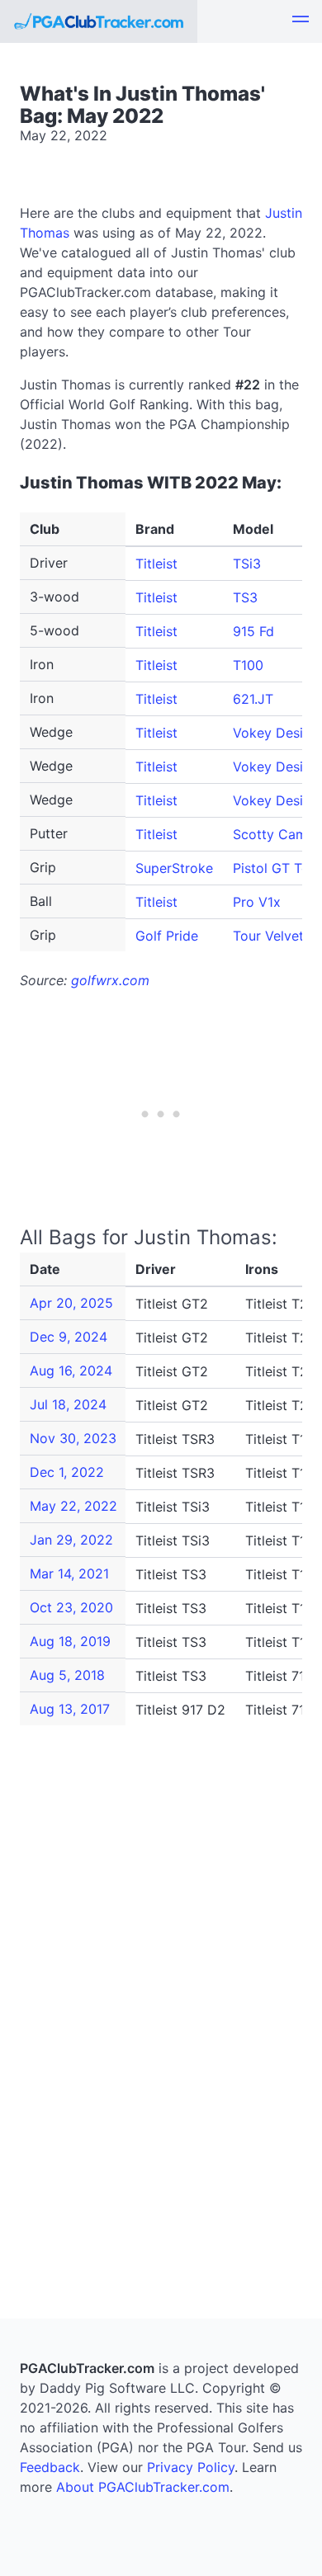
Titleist (156, 564)
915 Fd (253, 631)
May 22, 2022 (73, 1506)
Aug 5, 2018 (67, 1675)
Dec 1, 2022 (67, 1472)
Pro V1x (257, 902)
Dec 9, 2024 (69, 1337)
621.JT (253, 699)
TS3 (245, 597)
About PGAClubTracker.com (143, 2487)
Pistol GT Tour (277, 868)
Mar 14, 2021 (69, 1573)
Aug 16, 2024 (71, 1371)
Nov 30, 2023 (73, 1438)
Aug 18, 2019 (70, 1641)
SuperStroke (174, 868)
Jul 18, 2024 (68, 1404)
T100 (248, 665)
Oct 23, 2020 (71, 1607)
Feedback (50, 2467)
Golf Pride (167, 936)
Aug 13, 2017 (70, 1709)
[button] (301, 21)
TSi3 (247, 564)
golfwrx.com (110, 980)
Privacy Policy (191, 2467)
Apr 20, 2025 (71, 1303)
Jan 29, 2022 (71, 1540)
